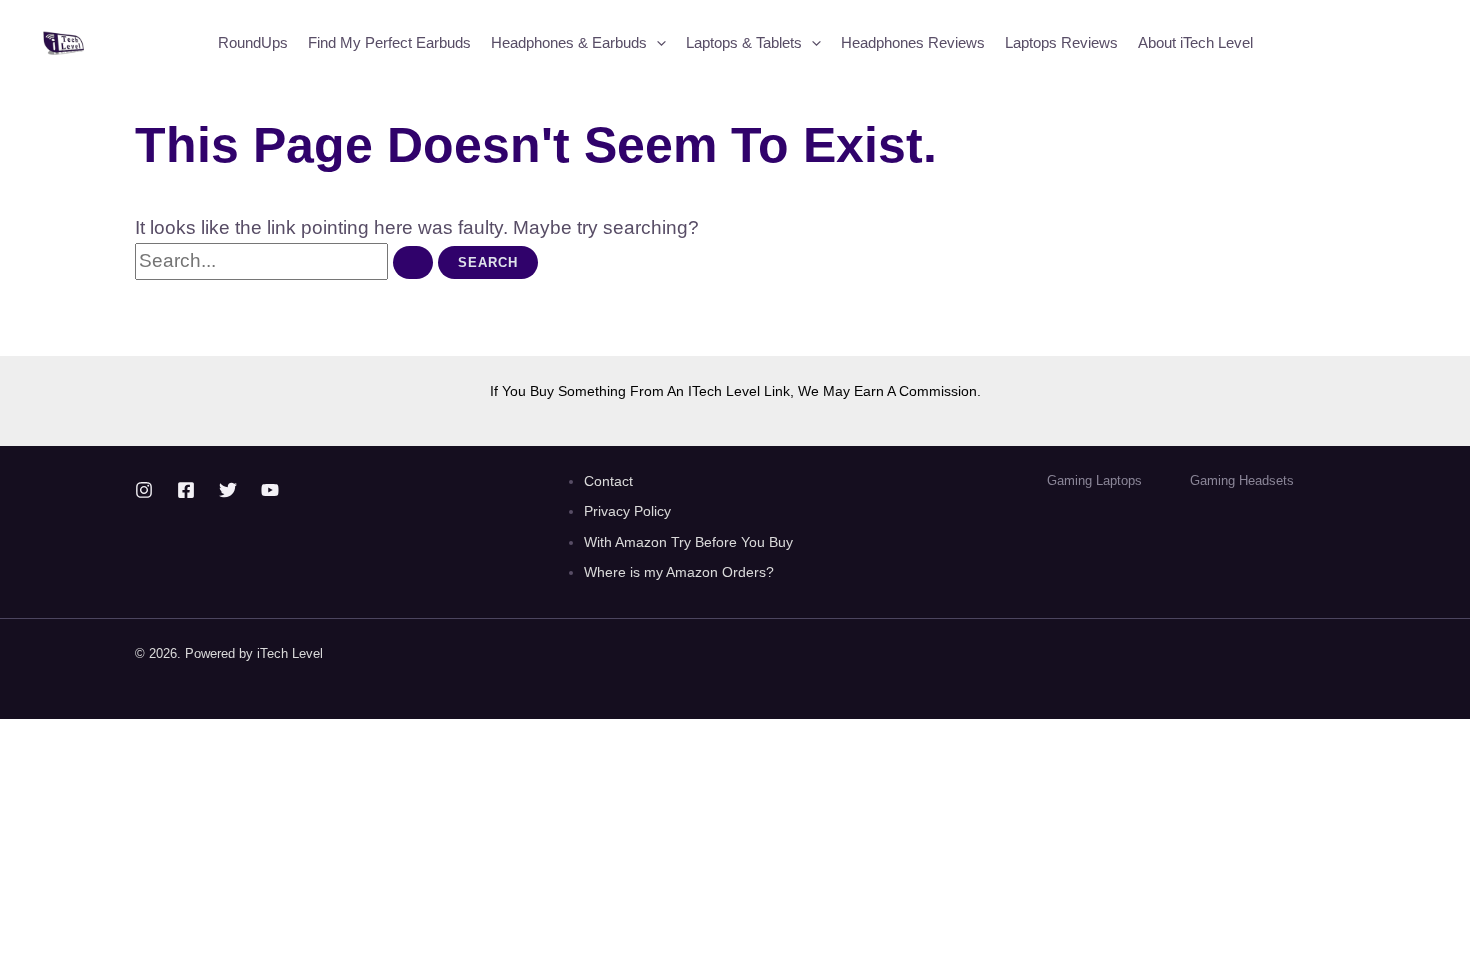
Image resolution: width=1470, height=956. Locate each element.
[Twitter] (228, 490)
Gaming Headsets (1242, 480)
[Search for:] (286, 260)
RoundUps (253, 42)
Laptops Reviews (1061, 42)
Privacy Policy (627, 511)
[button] (656, 43)
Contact (608, 481)
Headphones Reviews (913, 42)
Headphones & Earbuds (569, 42)
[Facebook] (186, 490)
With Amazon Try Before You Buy (690, 542)
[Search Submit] (413, 262)
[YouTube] (270, 490)
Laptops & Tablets (744, 42)
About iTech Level (1195, 42)
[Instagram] (144, 490)
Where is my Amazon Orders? (679, 572)
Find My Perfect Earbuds (389, 42)
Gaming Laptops (1094, 480)
